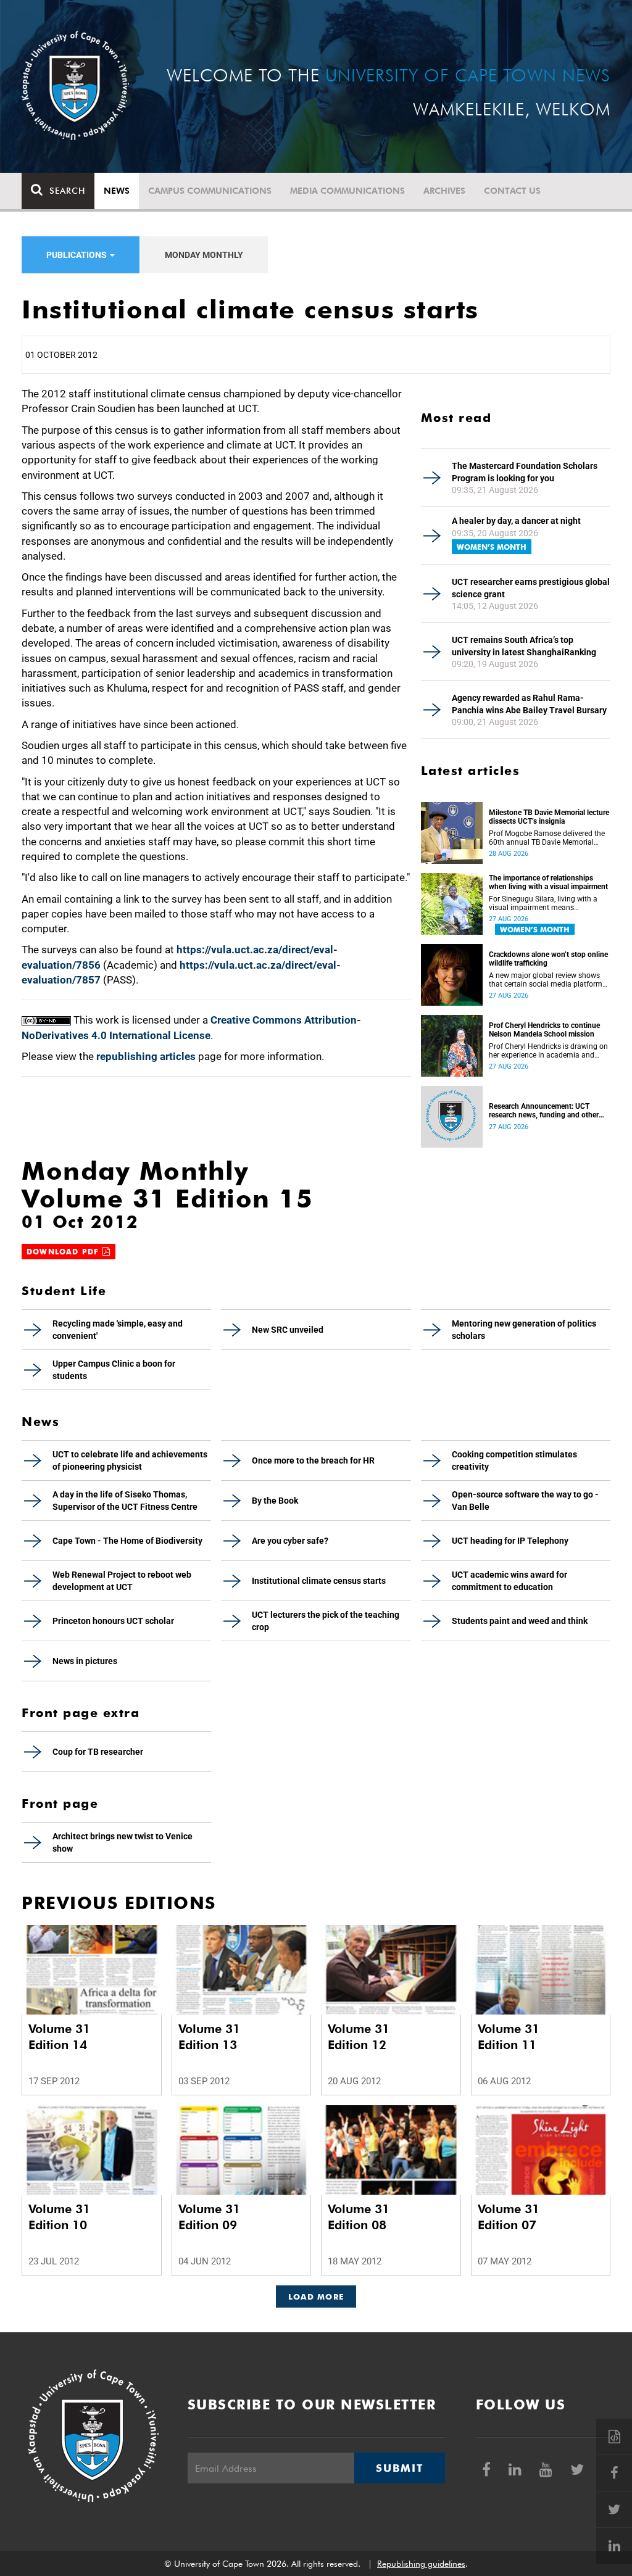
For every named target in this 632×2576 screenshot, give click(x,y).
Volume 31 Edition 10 (59, 2217)
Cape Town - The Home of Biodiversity (127, 1541)
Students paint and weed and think (520, 1621)
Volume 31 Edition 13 (209, 2037)
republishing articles (146, 1056)
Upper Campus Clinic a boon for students (114, 1370)
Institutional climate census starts (319, 1581)
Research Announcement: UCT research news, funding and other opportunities (544, 1111)
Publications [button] (77, 255)
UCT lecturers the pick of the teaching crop (326, 1621)
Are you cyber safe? (290, 1541)
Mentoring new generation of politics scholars (524, 1330)
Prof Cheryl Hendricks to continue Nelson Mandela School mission (544, 1030)
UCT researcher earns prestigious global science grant (531, 588)
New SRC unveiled (288, 1330)
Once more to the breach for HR (313, 1460)
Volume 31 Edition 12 (359, 2037)
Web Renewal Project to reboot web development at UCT (122, 1581)
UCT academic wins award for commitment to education (509, 1581)
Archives (444, 191)
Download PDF (64, 1252)
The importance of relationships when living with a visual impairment (548, 882)
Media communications (347, 191)
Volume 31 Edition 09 (209, 2217)
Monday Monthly (204, 255)
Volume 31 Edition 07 (509, 2217)
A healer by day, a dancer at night (516, 521)
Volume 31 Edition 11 (509, 2037)
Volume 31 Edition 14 (59, 2037)
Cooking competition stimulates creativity (514, 1460)
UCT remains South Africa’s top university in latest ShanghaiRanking (524, 646)
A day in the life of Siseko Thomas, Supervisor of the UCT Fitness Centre (125, 1501)
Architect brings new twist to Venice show (123, 1842)
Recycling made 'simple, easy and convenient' (118, 1330)
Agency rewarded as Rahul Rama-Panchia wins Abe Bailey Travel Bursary (529, 704)
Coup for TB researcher (98, 1752)
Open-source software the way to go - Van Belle (525, 1501)
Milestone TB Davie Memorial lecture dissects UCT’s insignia (549, 817)
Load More (316, 2296)
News (117, 191)
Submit (399, 2468)
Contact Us (512, 191)
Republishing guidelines (421, 2564)
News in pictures (85, 1661)
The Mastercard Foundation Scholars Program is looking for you (525, 472)
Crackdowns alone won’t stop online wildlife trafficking (548, 959)
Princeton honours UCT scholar (113, 1621)
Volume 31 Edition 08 (359, 2217)
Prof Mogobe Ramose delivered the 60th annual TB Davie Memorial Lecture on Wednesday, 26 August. (547, 838)
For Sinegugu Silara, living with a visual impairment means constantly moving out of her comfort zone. (543, 903)
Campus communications (210, 191)
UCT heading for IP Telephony (510, 1541)
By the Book (275, 1501)
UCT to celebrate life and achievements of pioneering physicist (130, 1460)
